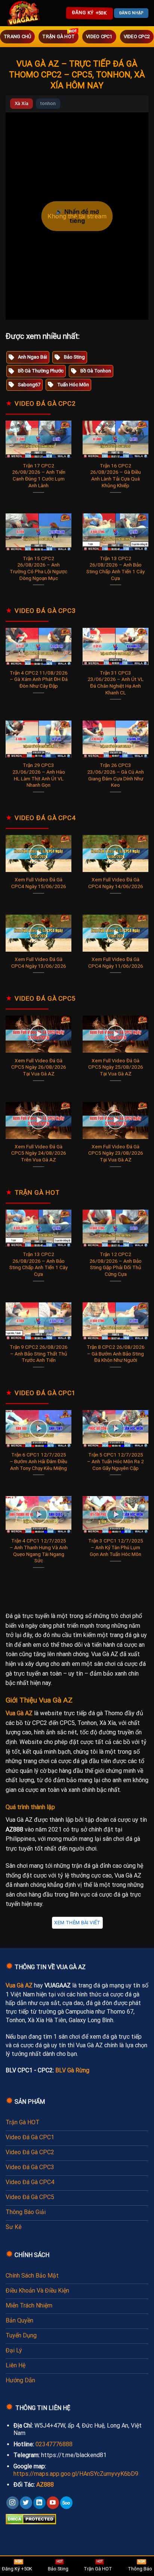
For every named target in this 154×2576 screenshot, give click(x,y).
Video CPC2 (137, 36)
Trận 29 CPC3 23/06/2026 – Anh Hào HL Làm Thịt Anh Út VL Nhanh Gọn (39, 775)
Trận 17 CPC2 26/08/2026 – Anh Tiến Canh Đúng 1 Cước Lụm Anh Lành (39, 475)
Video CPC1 (99, 36)
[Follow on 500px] (66, 2503)
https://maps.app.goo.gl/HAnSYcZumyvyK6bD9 (76, 2474)
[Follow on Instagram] (13, 2503)
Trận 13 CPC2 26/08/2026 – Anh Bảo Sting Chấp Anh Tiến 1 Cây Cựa (115, 568)
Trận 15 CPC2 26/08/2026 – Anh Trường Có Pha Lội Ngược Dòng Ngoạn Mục (38, 568)
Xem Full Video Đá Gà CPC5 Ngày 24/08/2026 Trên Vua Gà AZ (39, 1153)
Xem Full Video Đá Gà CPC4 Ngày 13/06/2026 (39, 962)
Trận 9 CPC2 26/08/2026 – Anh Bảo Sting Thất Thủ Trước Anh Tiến (39, 1353)
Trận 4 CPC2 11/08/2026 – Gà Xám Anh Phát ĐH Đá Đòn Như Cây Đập (39, 679)
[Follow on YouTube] (53, 2503)
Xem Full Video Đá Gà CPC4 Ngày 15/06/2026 (39, 883)
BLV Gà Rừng (72, 2070)
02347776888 (54, 2444)
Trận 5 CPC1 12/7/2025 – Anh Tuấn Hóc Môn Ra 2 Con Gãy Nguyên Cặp (115, 1461)
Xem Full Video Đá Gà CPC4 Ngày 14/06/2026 (116, 883)
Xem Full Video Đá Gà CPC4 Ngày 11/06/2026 (116, 962)
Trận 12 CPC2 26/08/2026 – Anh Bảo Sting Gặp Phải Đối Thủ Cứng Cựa (115, 1264)
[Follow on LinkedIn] (39, 2503)
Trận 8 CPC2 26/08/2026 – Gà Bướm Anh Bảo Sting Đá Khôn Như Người (116, 1353)
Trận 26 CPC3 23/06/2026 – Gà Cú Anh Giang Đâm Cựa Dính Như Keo (115, 775)
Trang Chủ (17, 36)
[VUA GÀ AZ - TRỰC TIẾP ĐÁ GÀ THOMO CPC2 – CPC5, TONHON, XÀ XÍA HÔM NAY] (24, 13)
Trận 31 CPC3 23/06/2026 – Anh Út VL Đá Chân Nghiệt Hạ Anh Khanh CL (115, 683)
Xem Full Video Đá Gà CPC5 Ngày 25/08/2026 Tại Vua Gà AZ (116, 1067)
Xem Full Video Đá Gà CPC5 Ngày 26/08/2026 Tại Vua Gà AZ (39, 1067)
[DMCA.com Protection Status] (31, 2519)
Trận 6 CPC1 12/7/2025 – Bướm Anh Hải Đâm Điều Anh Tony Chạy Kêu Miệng (38, 1461)
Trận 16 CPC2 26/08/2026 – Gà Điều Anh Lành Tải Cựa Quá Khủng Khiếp (115, 475)
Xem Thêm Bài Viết (77, 1923)
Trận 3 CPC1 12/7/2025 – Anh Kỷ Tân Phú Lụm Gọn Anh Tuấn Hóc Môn (116, 1547)
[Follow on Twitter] (26, 2503)
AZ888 (45, 2485)
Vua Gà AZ (19, 1713)
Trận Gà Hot (58, 36)
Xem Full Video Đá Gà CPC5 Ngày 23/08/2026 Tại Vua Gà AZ (116, 1153)
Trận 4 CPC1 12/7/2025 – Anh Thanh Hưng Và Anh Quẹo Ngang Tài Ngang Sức (39, 1550)
